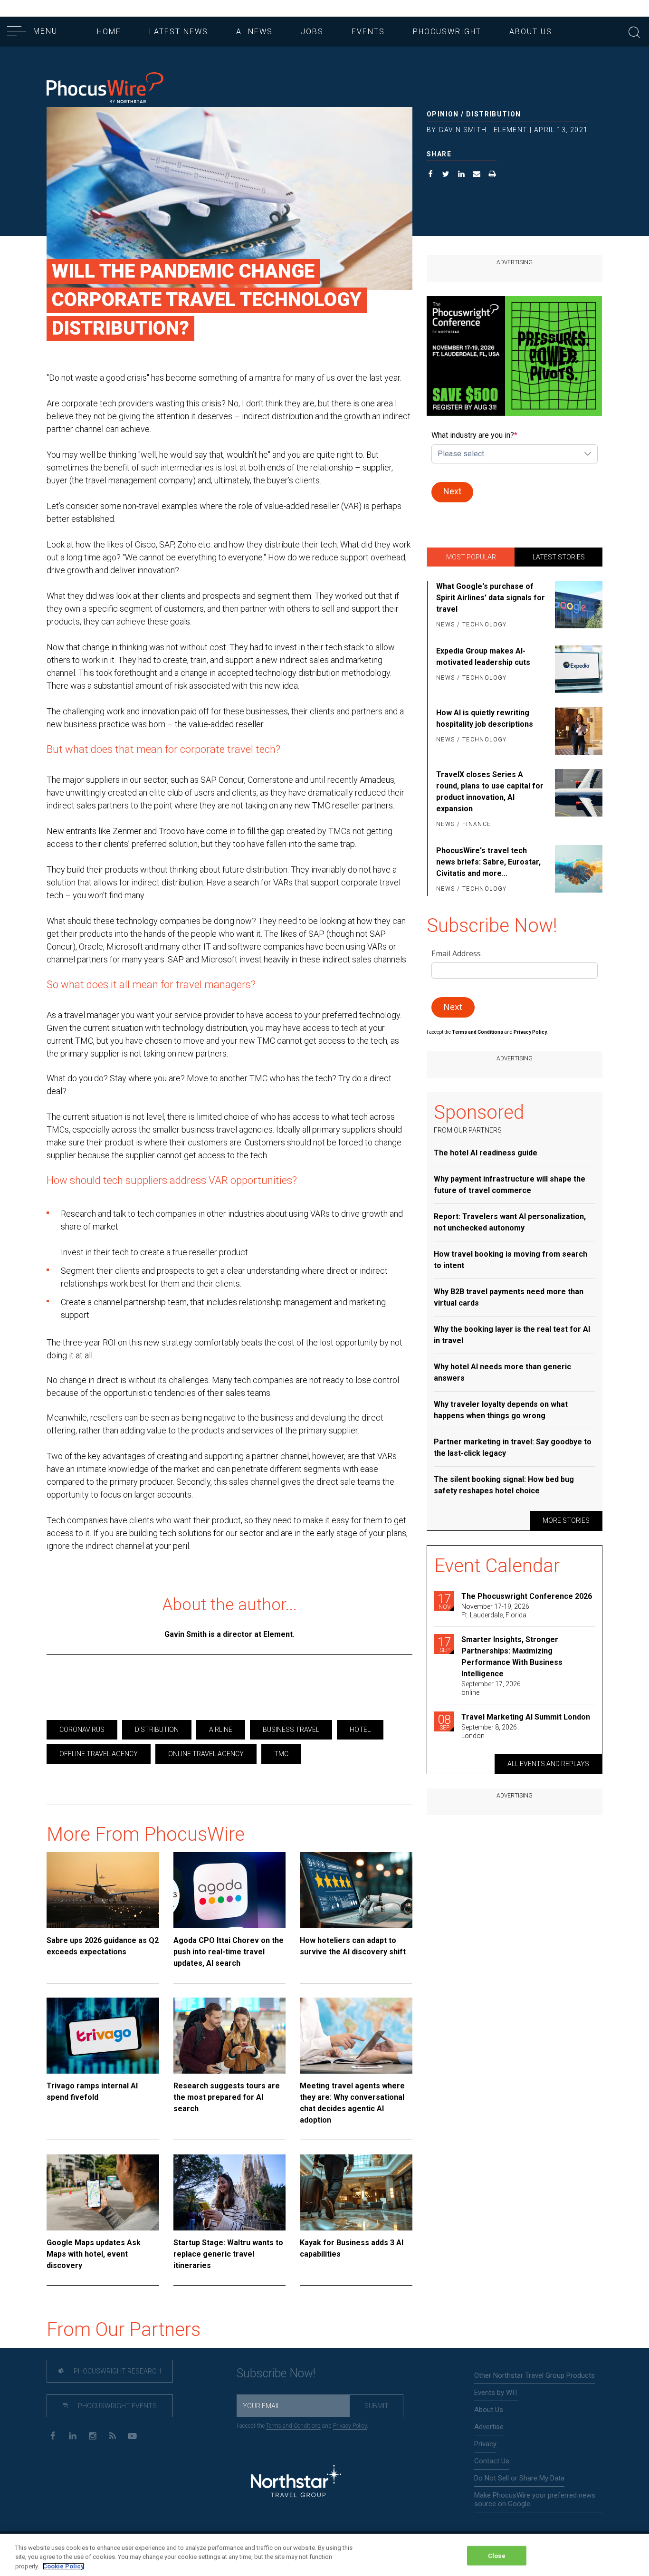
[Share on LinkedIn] (462, 175)
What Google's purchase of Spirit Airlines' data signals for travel (491, 598)
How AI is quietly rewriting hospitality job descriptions (485, 718)
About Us (531, 32)
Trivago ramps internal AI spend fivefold (92, 2091)
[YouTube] (132, 2435)
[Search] (634, 31)
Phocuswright (447, 32)
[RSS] (112, 2435)
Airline (221, 1730)
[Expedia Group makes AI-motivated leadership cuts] (577, 669)
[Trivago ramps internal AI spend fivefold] (103, 2036)
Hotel (360, 1730)
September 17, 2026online (491, 1688)
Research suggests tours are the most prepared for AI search (227, 2097)
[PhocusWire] (105, 89)
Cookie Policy (63, 2566)
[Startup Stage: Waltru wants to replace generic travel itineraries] (230, 2192)
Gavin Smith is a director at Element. (229, 1634)
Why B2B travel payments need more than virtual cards (509, 1297)
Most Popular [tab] (471, 557)
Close (497, 2555)
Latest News (179, 32)
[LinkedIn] (72, 2435)
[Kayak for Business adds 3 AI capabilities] (356, 2192)
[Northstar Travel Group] (296, 2482)
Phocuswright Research (117, 2371)
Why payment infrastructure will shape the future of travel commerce (510, 1185)
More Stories (566, 1520)
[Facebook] (52, 2435)
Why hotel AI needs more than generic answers (502, 1372)
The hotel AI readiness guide (486, 1153)
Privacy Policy (350, 2426)
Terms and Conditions (478, 1032)
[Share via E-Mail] (477, 175)
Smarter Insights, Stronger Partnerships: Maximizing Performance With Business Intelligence (512, 1657)
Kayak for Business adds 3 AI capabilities (352, 2248)
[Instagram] (92, 2435)
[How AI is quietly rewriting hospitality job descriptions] (577, 731)
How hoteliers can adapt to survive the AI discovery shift (353, 1946)
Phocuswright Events (117, 2406)
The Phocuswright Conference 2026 (527, 1596)
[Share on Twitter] (446, 175)
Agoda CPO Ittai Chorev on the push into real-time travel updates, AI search (229, 1952)
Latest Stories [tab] (559, 557)
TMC (281, 1754)
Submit (377, 2406)
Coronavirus (82, 1730)
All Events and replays (548, 1764)
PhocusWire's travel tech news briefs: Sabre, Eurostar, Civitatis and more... (488, 862)
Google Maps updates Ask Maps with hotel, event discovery (94, 2254)
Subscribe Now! (276, 2373)
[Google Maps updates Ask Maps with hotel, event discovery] (103, 2192)
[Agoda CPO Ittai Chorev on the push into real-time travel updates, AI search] (230, 1890)
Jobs (312, 32)
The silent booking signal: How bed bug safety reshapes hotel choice (504, 1485)
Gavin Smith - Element (483, 130)
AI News (254, 32)
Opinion (443, 114)
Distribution (494, 114)
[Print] (492, 175)
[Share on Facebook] (431, 175)
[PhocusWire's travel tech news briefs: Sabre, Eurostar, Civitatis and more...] (577, 870)
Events (368, 32)
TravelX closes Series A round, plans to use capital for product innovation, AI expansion (490, 792)
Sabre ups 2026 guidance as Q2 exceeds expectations (103, 1946)
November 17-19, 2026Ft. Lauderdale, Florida (495, 1611)
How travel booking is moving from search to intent (511, 1260)
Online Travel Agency (206, 1754)
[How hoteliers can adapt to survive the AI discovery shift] (356, 1890)
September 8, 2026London (489, 1731)
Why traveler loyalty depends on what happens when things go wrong (501, 1410)
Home (109, 32)
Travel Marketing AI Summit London (526, 1717)
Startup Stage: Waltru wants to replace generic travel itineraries (228, 2254)
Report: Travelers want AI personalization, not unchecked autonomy (510, 1222)
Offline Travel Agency (99, 1754)
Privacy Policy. (531, 1032)
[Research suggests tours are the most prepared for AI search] (230, 2036)
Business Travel (291, 1730)
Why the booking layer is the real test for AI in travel (512, 1335)
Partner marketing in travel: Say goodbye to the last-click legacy (513, 1447)
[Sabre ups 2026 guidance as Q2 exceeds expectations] (103, 1890)
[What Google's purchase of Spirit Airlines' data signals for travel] (577, 606)
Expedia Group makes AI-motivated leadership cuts (483, 657)
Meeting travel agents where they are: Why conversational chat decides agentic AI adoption (352, 2103)
